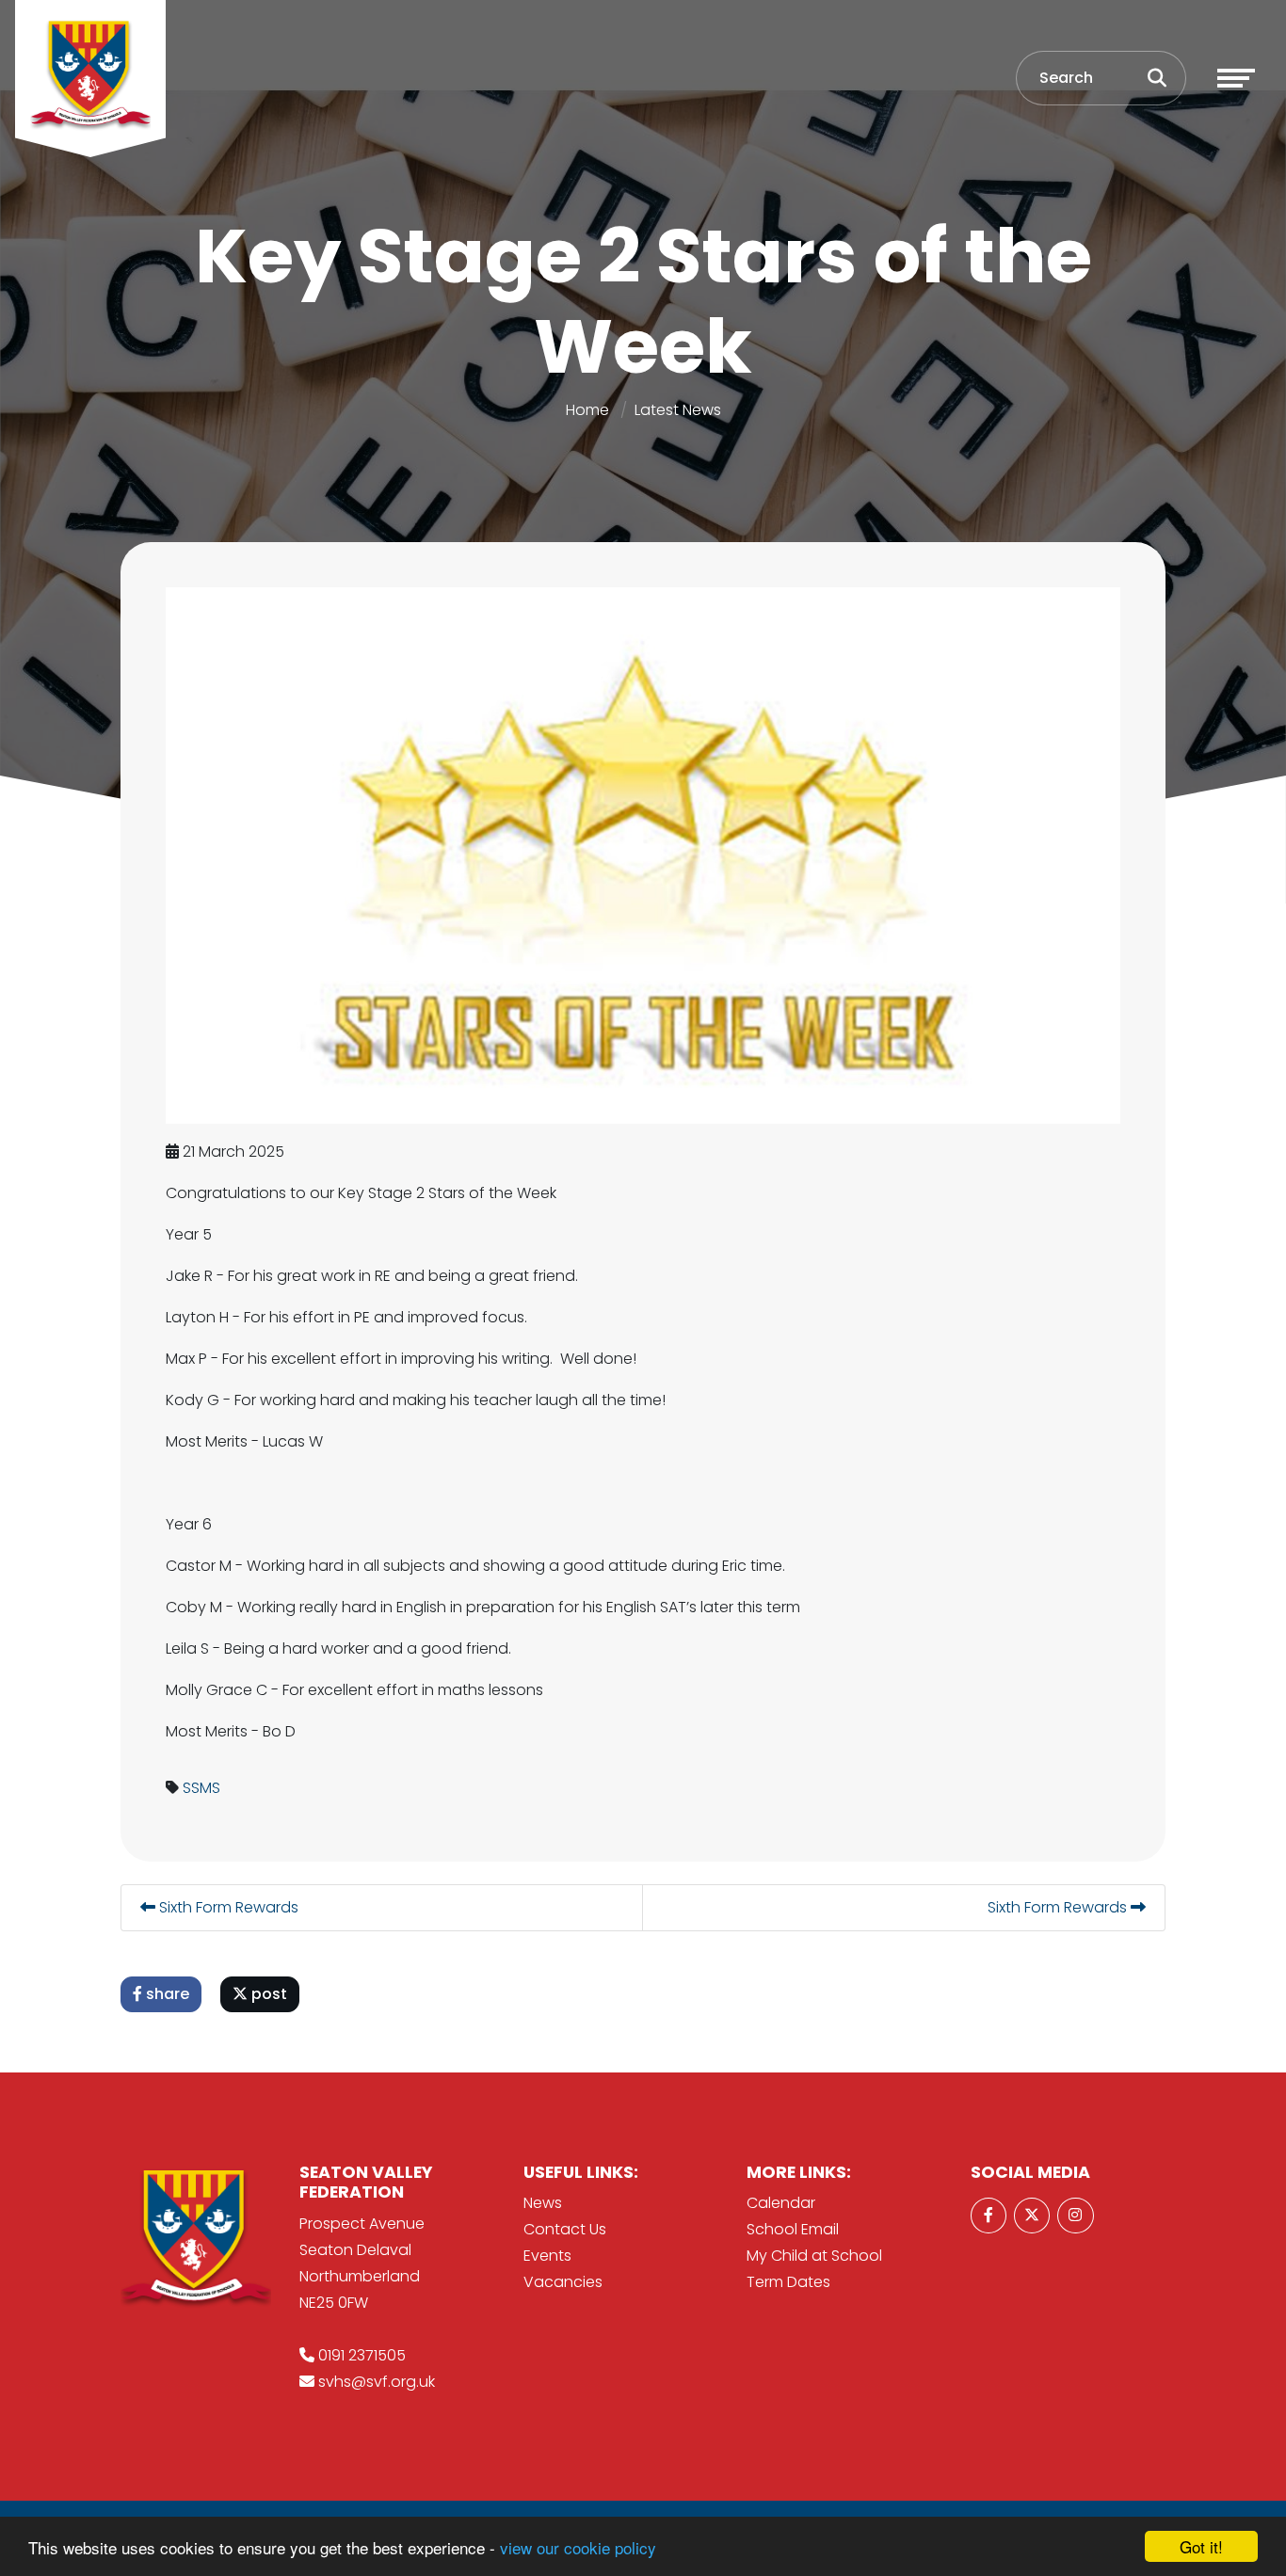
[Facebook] (989, 2216)
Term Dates (788, 2282)
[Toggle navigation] (1236, 78)
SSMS (201, 1788)
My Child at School (814, 2256)
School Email (793, 2229)
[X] (1032, 2216)
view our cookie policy (578, 2547)
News (543, 2203)
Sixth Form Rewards (227, 1907)
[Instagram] (1075, 2216)
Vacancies (563, 2282)
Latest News (678, 410)
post (267, 1994)
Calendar (781, 2203)
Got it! (1201, 2546)
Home (587, 410)
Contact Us (565, 2229)
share (166, 1994)
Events (547, 2256)
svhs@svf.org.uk (377, 2382)
